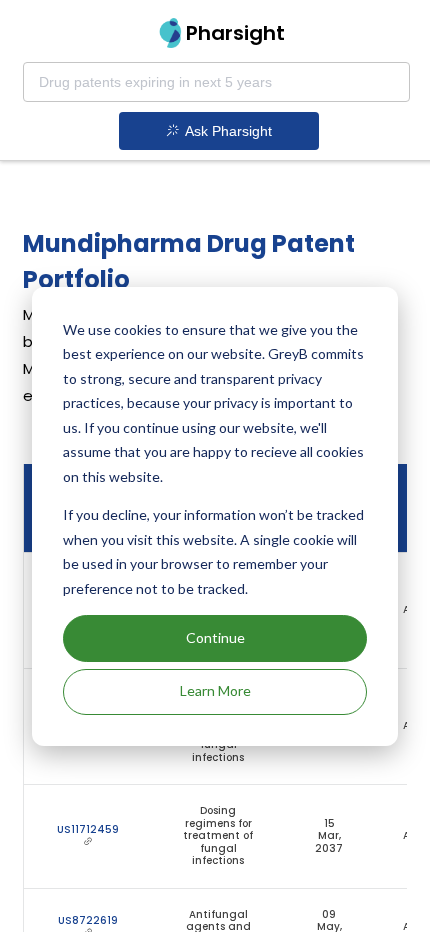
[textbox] (216, 82)
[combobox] (216, 82)
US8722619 (88, 920)
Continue (215, 637)
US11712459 (88, 829)
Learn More (215, 690)
